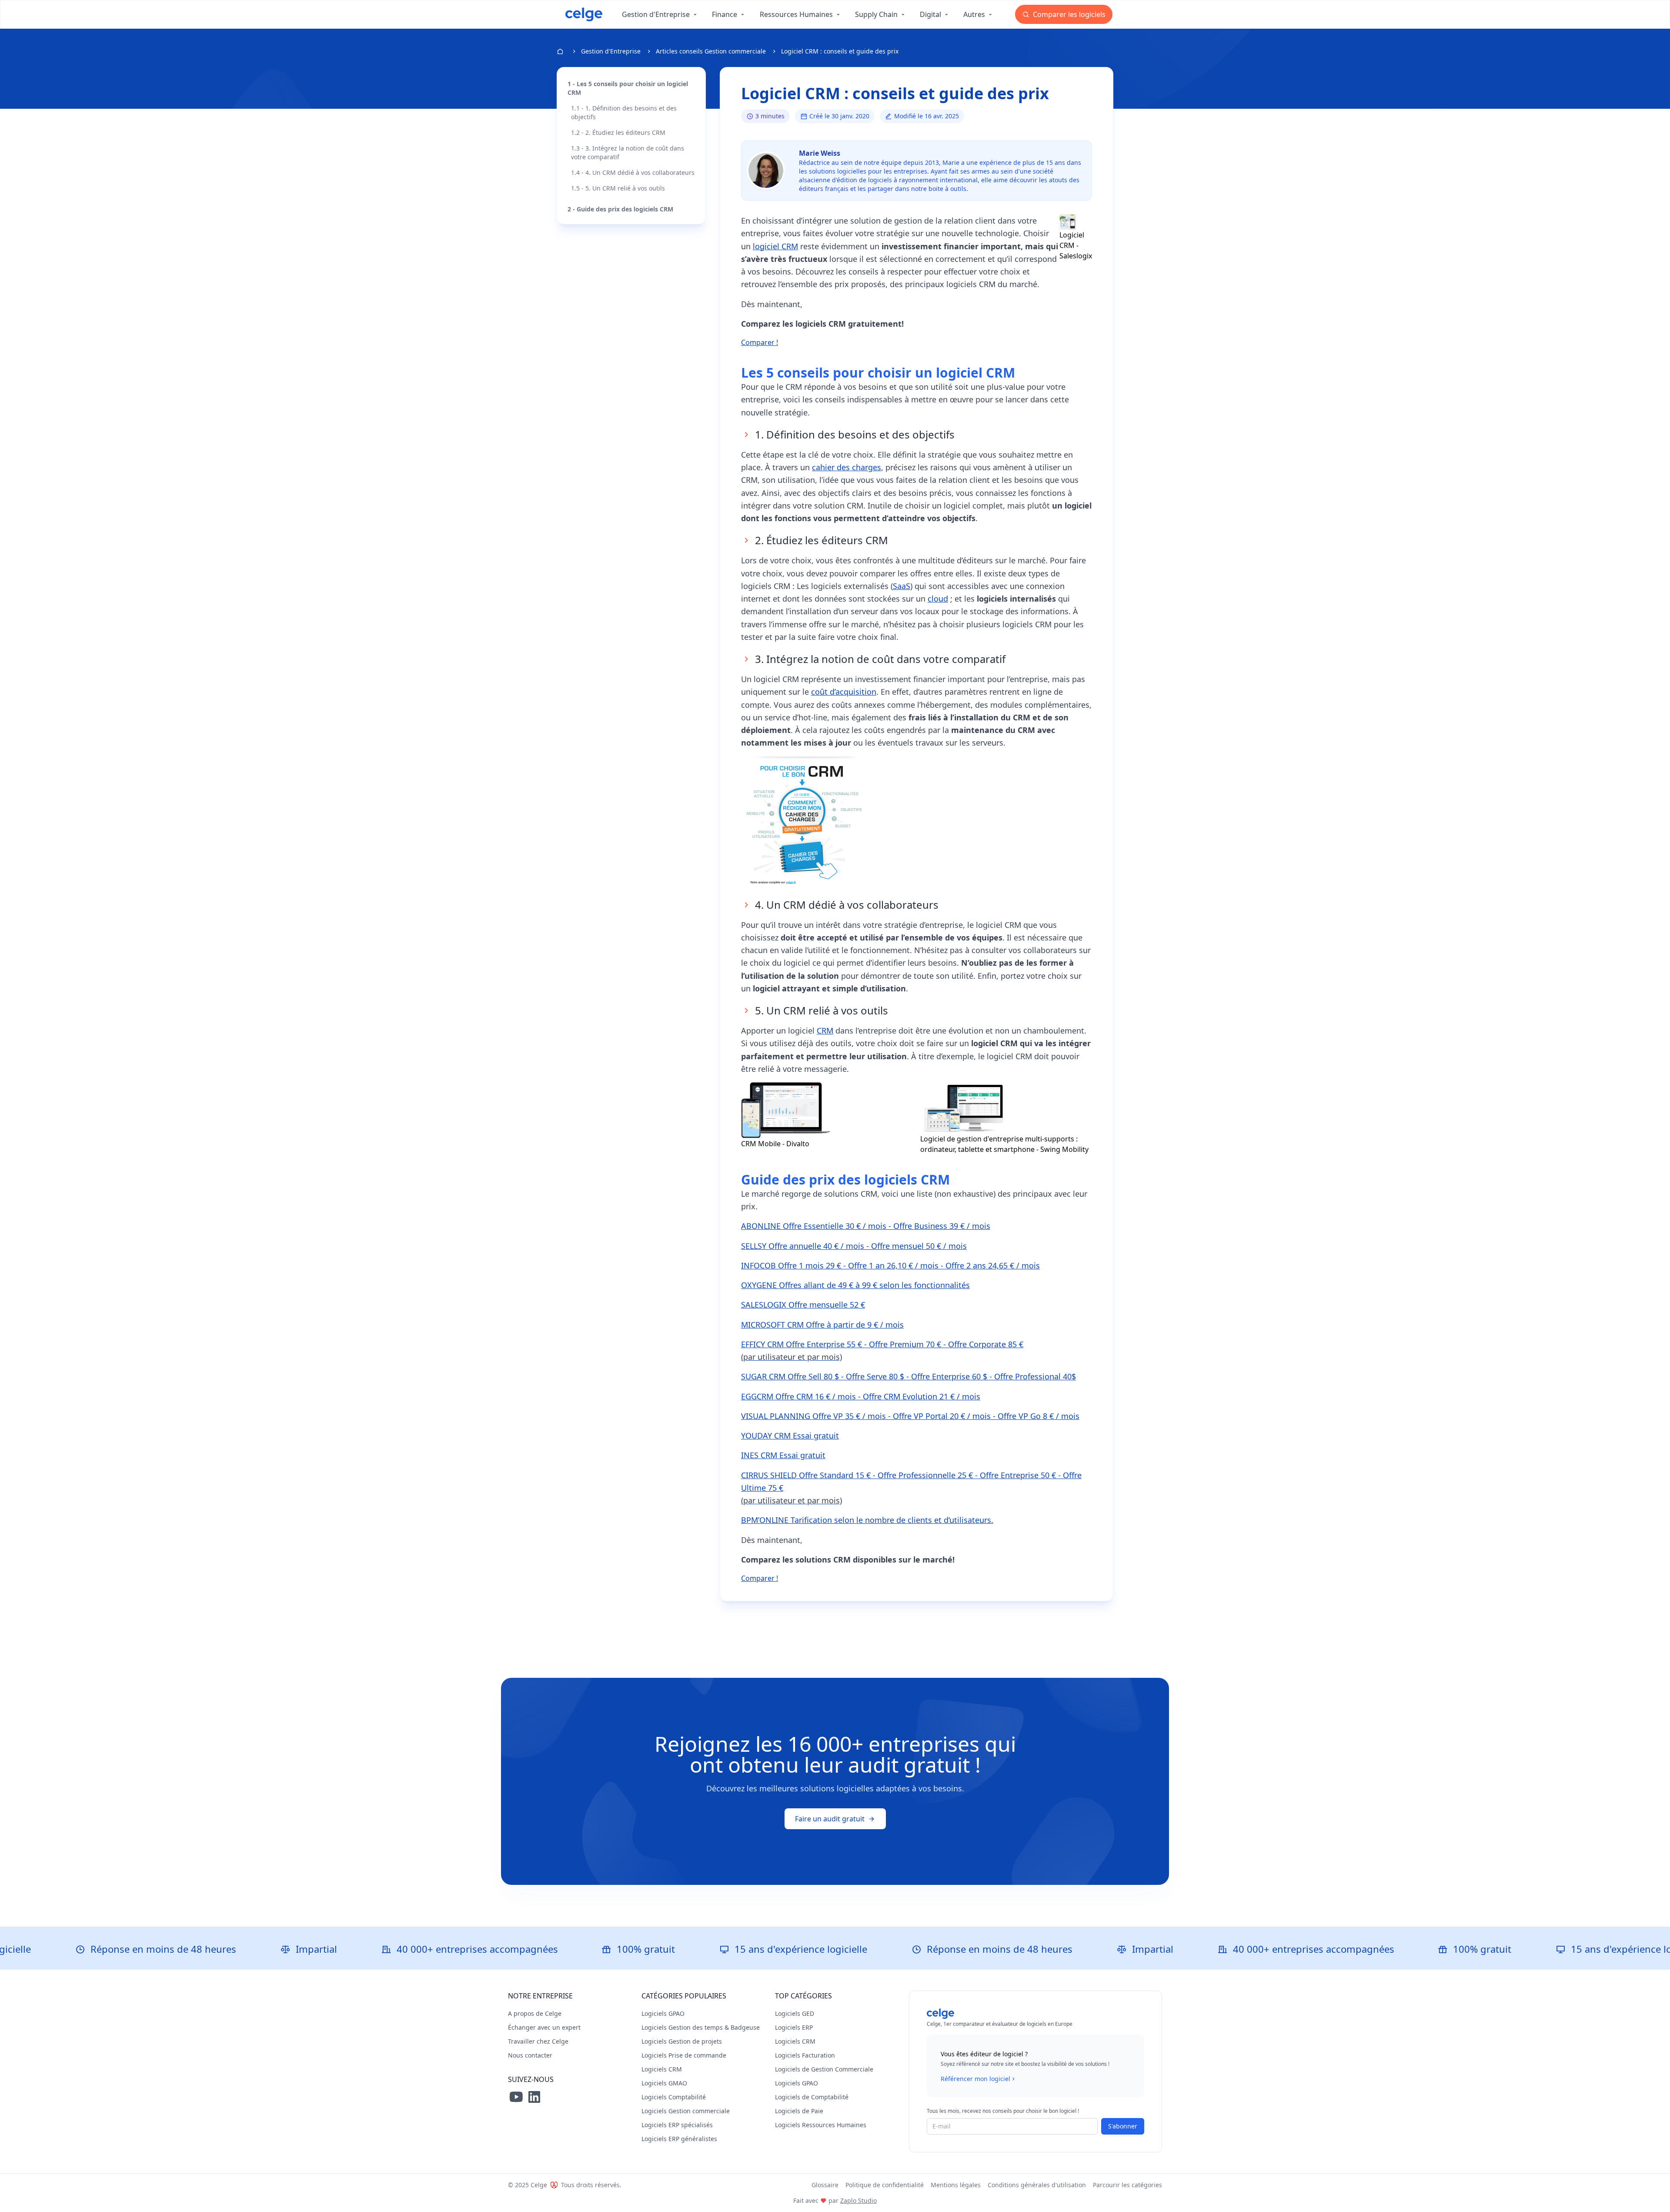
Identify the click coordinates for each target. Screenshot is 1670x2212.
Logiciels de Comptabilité (812, 2097)
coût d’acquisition (844, 692)
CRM (825, 1031)
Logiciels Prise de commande (684, 2055)
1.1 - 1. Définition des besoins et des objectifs (624, 112)
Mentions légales (956, 2185)
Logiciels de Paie (799, 2111)
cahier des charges (847, 467)
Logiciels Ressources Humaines (821, 2125)
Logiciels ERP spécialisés (677, 2125)
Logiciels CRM (662, 2069)
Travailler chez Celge (538, 2041)
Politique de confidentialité (885, 2185)
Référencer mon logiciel (975, 2079)
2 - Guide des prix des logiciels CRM (620, 209)
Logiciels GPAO (663, 2013)
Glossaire (825, 2185)
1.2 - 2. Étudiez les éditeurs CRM (618, 132)
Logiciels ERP (794, 2027)
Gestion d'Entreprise (611, 51)
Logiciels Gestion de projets (682, 2041)
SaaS (902, 586)
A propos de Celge (535, 2013)
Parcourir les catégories (1127, 2185)
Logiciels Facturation (805, 2055)
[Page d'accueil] (584, 14)
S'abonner (1123, 2126)
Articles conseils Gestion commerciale (711, 51)
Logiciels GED (795, 2013)
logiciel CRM (775, 246)
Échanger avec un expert (544, 2027)
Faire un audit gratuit (830, 1819)
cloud (938, 599)
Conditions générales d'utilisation (1037, 2185)
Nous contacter (530, 2055)
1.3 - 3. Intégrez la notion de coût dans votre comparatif (628, 152)
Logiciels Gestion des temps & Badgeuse (701, 2027)
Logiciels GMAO (664, 2083)
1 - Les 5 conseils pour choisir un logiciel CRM (628, 88)
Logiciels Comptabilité (674, 2097)
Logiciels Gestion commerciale (686, 2111)
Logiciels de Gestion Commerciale (824, 2069)
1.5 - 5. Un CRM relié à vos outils (618, 188)
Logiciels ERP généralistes (679, 2139)
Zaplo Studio (858, 2200)
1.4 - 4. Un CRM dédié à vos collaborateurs (633, 172)
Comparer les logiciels (1068, 14)
